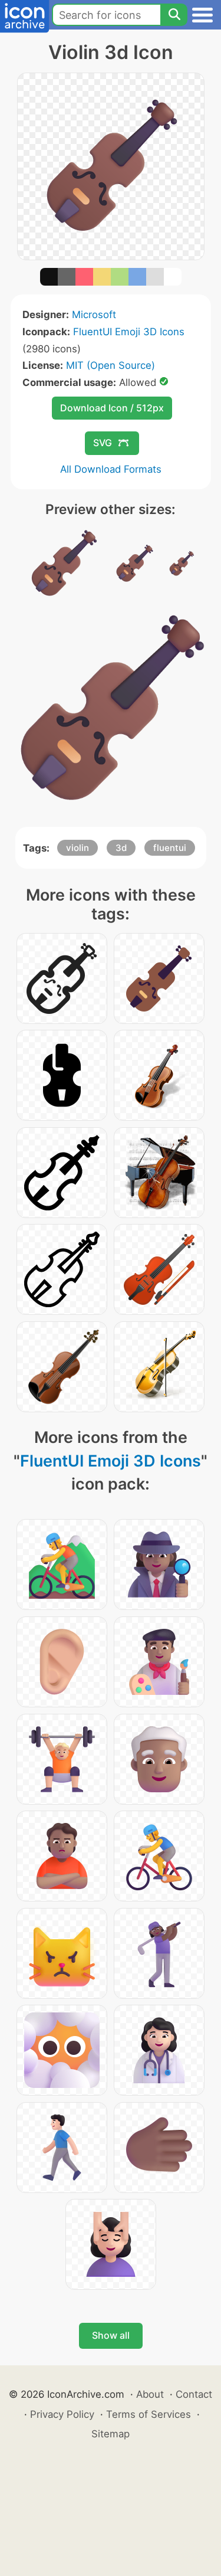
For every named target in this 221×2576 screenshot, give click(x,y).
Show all (111, 2335)
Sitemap (111, 2434)
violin (77, 848)
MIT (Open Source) (111, 365)
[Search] (174, 15)
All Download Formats (111, 469)
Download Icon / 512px (112, 408)
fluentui (170, 848)
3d (121, 848)
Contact (194, 2394)
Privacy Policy (62, 2414)
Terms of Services (149, 2414)
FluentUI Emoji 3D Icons (129, 332)
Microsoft (94, 315)
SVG (103, 443)
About (150, 2394)
